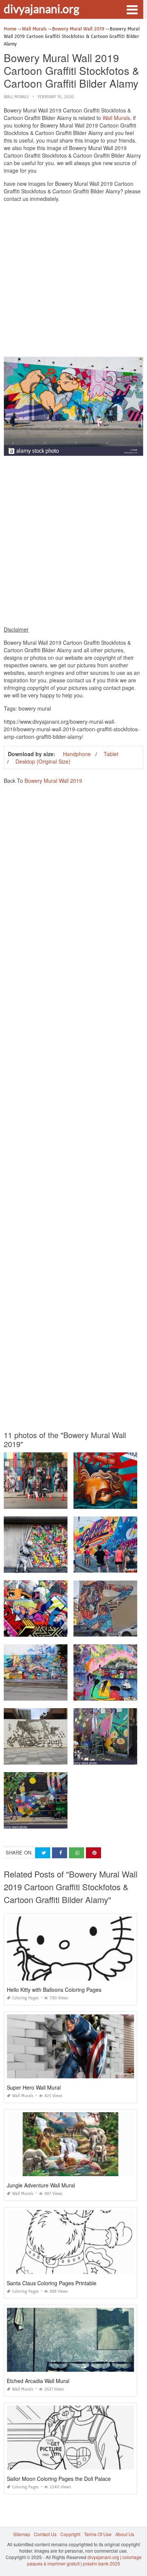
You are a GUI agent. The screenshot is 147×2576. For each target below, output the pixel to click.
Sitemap (22, 2534)
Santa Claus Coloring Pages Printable (52, 2283)
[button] (132, 9)
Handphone (77, 754)
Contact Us (45, 2534)
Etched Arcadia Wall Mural (38, 2381)
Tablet (111, 754)
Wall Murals (16, 97)
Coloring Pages (25, 1998)
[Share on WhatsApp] (77, 1853)
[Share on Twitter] (43, 1853)
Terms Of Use (98, 2534)
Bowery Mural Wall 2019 (53, 781)
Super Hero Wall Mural (34, 2087)
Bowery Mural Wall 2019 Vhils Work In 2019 (51, 1758)
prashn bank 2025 (102, 2563)
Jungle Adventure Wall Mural (41, 2185)
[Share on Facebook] (60, 1853)
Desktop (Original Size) (43, 761)
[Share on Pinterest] (93, 1853)
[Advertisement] (73, 281)
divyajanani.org (41, 9)
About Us (125, 2534)
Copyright (70, 2534)
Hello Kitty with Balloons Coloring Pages (54, 1990)
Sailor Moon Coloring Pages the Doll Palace (59, 2479)
